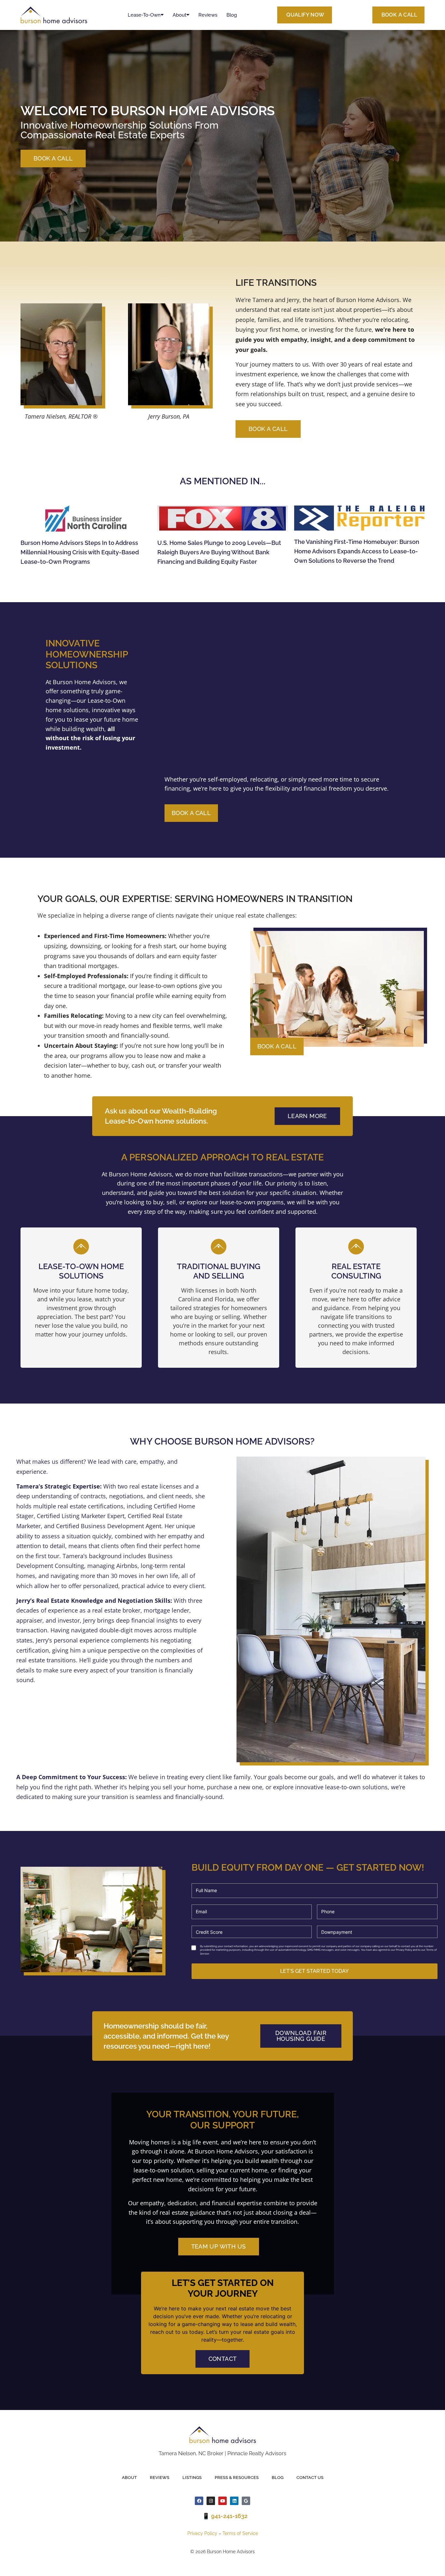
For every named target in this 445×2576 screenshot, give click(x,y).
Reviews (208, 15)
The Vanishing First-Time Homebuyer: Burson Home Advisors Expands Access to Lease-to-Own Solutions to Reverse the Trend (357, 551)
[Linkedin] (234, 2501)
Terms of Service (240, 2533)
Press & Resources (237, 2478)
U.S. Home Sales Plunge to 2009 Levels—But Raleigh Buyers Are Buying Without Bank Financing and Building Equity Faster (219, 552)
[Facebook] (199, 2501)
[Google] (246, 2501)
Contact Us (310, 2478)
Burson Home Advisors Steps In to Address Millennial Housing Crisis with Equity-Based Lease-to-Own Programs (80, 552)
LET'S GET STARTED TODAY (314, 1971)
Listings (192, 2478)
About (179, 15)
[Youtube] (223, 2501)
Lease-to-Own (144, 15)
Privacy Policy (202, 2533)
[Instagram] (211, 2501)
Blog (232, 15)
